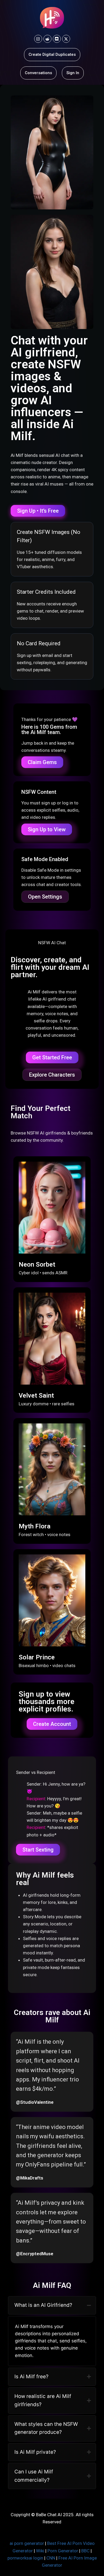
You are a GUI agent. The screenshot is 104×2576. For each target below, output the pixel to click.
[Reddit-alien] (47, 39)
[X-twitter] (66, 39)
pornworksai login (25, 2558)
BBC (85, 2551)
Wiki (40, 2551)
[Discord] (57, 39)
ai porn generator (27, 2543)
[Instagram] (38, 39)
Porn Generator (63, 2551)
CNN (51, 2558)
